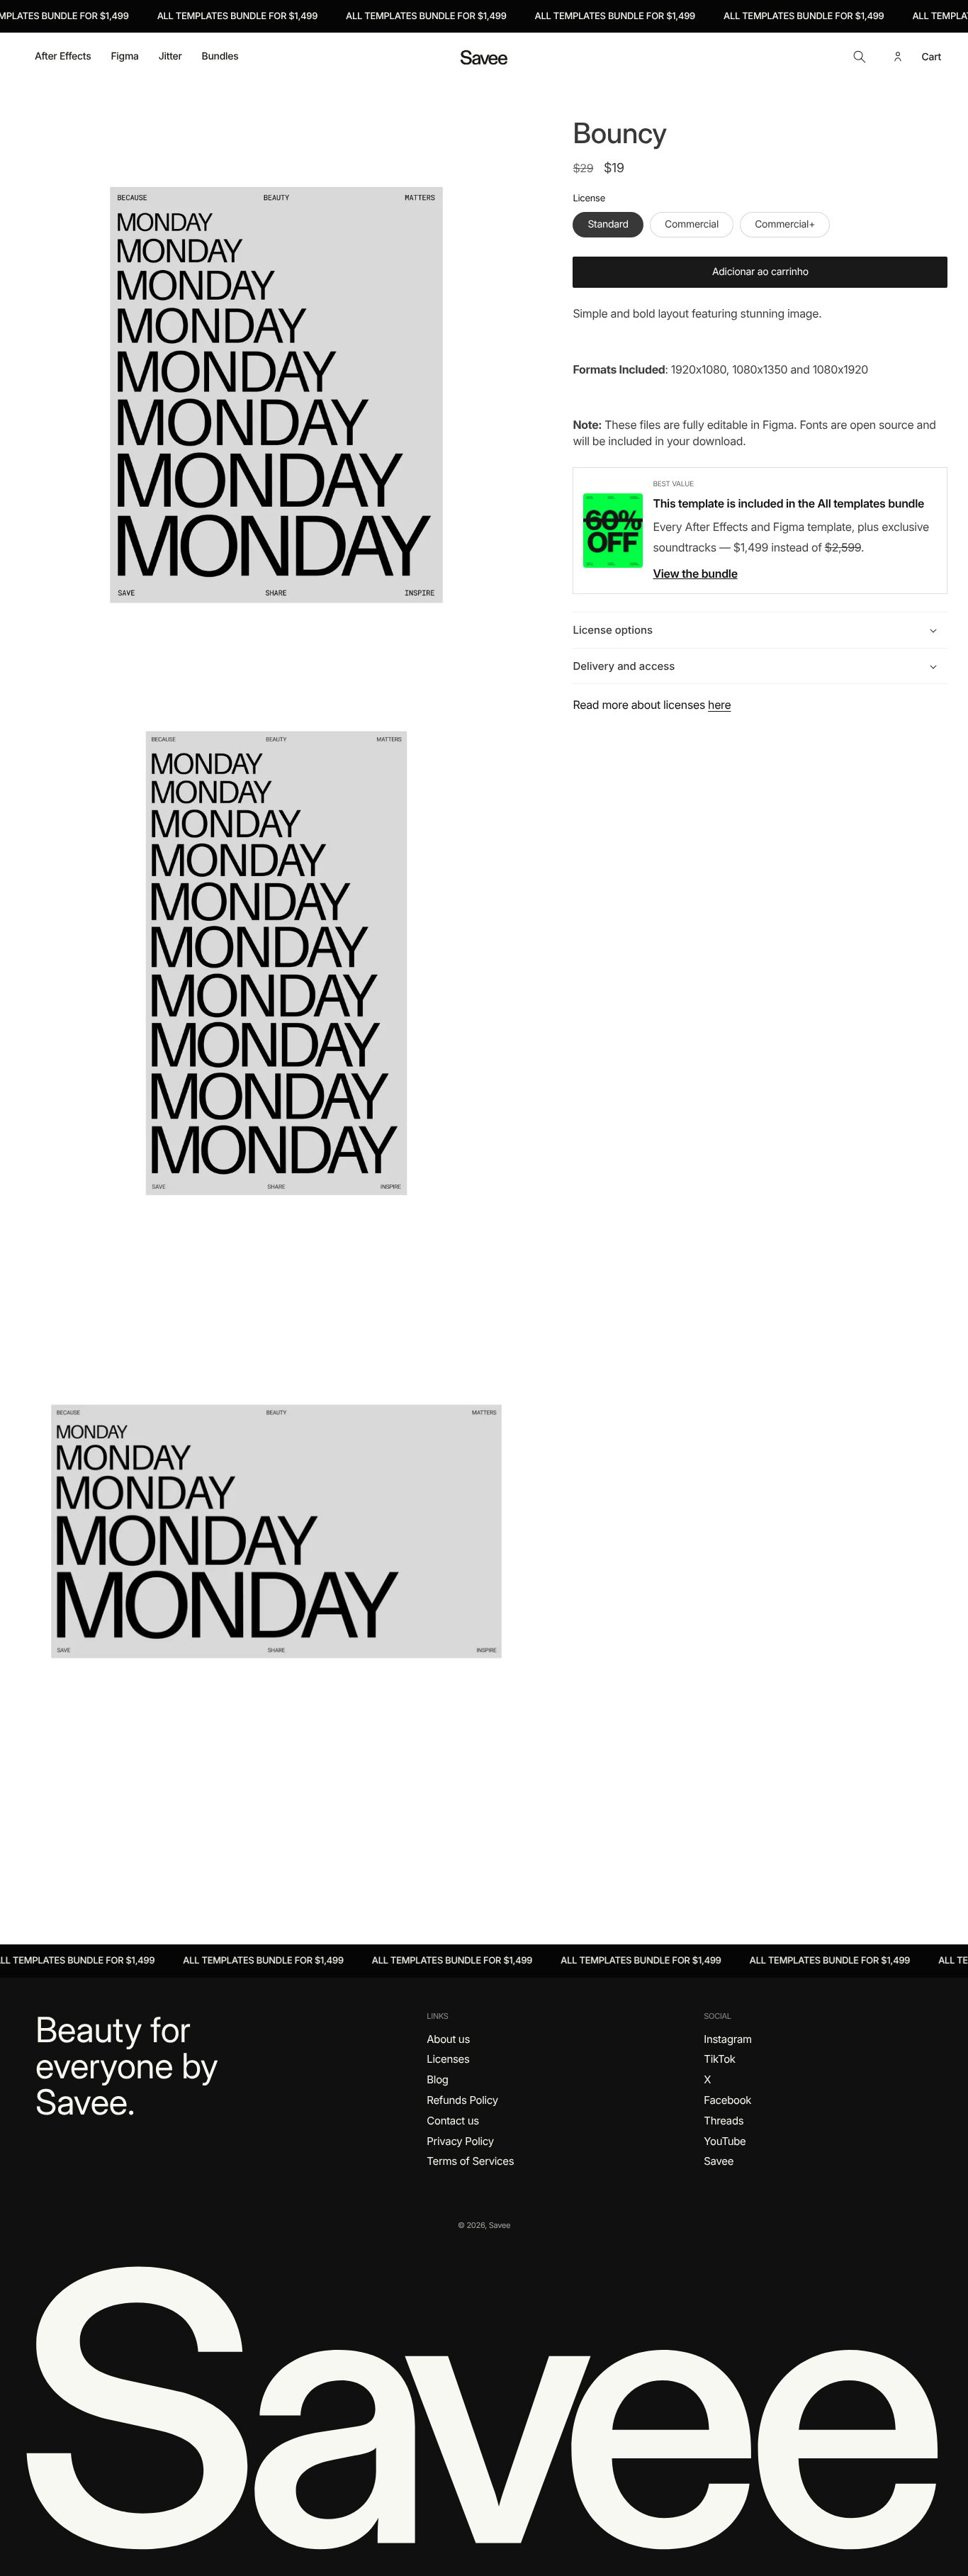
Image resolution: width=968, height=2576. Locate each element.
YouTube (725, 2141)
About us (448, 2039)
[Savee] (484, 2405)
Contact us (452, 2121)
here (719, 705)
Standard (608, 224)
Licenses (448, 2059)
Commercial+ (785, 224)
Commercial (692, 224)
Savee (719, 2161)
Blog (437, 2079)
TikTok (719, 2059)
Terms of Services (470, 2161)
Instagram (728, 2039)
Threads (724, 2121)
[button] (860, 57)
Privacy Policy (460, 2141)
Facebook (727, 2100)
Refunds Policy (462, 2100)
